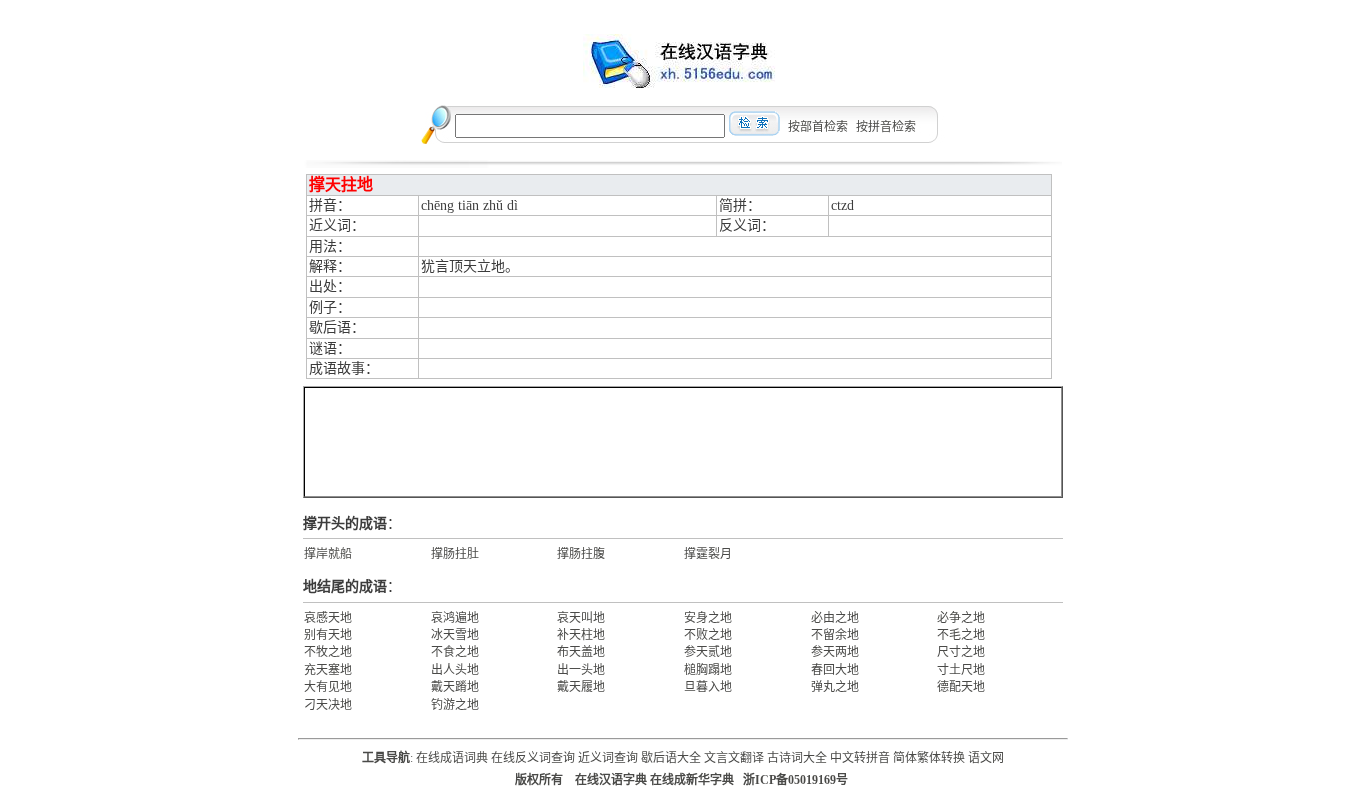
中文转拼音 (860, 758)
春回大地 (835, 670)
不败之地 (708, 635)
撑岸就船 (328, 554)
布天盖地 (581, 652)
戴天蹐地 (455, 687)
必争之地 (961, 618)
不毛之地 (961, 635)
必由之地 (835, 618)
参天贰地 (708, 652)
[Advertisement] (683, 442)
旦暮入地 (708, 687)
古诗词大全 (797, 758)
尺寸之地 (961, 652)
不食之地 (455, 652)
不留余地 (835, 635)
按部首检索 (818, 127)
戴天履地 (581, 687)
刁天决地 (328, 705)
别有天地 (328, 635)
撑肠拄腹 (581, 554)
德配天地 (961, 687)
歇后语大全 (671, 758)
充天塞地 (328, 670)
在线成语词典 (452, 758)
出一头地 (581, 670)
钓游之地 (455, 705)
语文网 (986, 758)
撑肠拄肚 (455, 554)
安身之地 (708, 618)
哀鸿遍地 (455, 618)
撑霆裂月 (708, 554)
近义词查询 (608, 758)
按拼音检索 (886, 127)
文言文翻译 (734, 758)
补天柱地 (581, 635)
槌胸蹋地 (708, 670)
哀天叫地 (581, 618)
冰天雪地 (455, 635)
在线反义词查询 (533, 758)
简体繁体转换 (929, 758)
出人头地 (455, 670)
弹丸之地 (835, 687)
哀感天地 (328, 618)
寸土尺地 (961, 670)
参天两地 (835, 652)
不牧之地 (328, 652)
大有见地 (328, 687)
